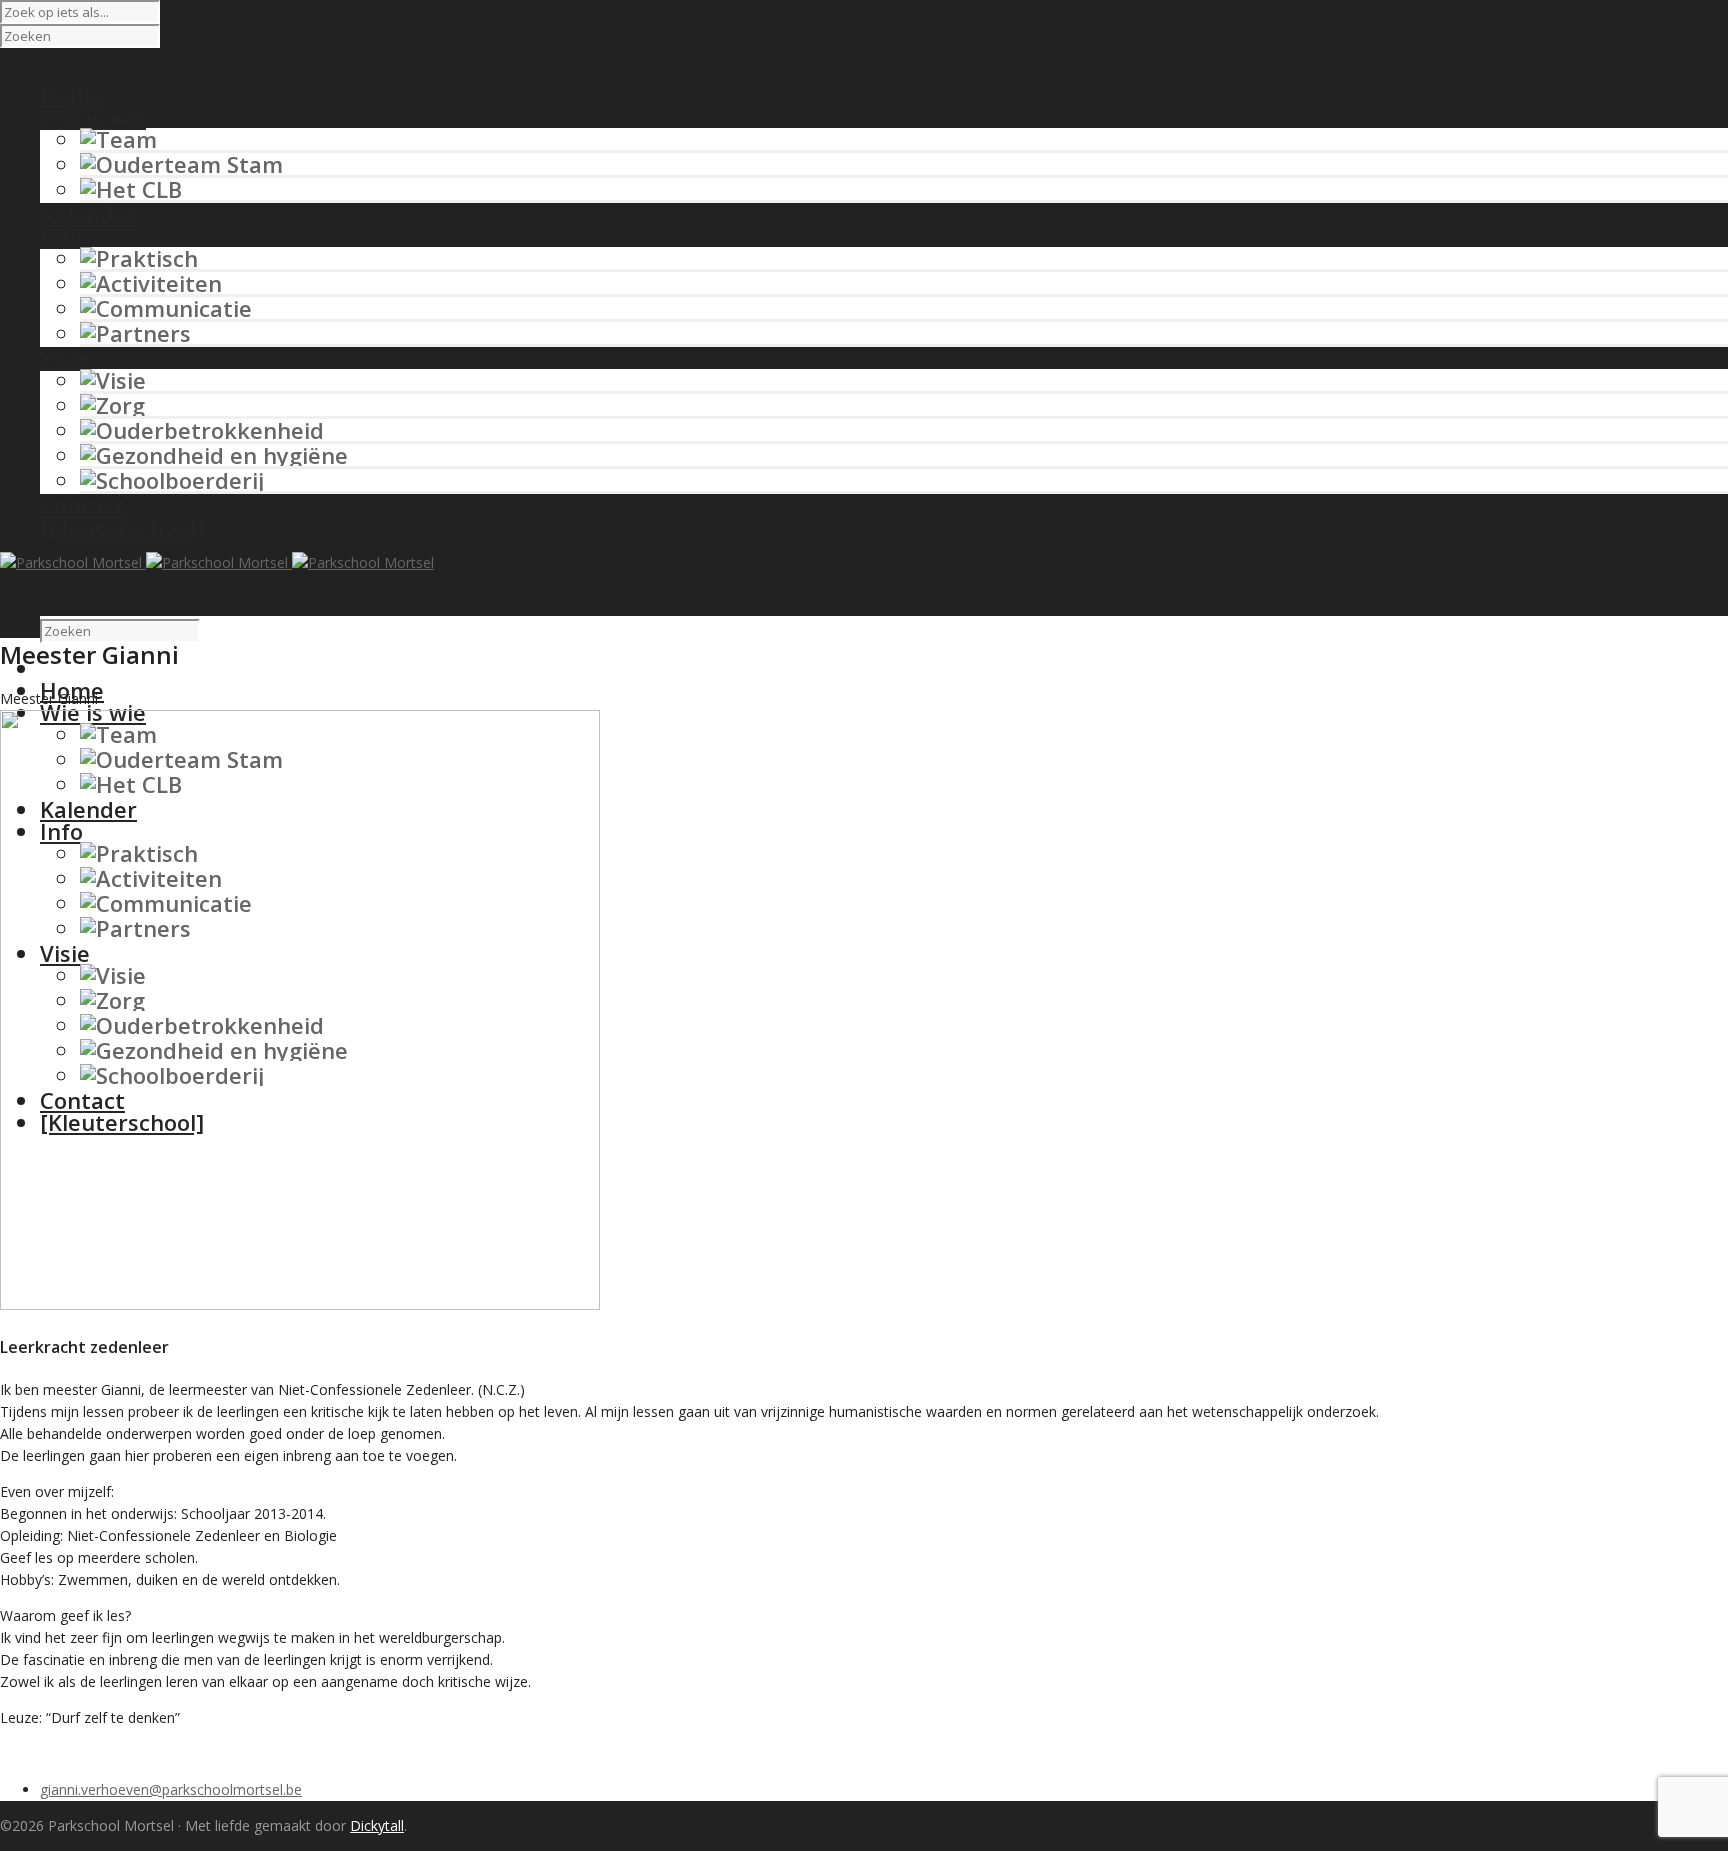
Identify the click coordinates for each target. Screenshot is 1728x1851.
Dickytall (377, 1825)
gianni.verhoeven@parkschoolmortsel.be (171, 1789)
